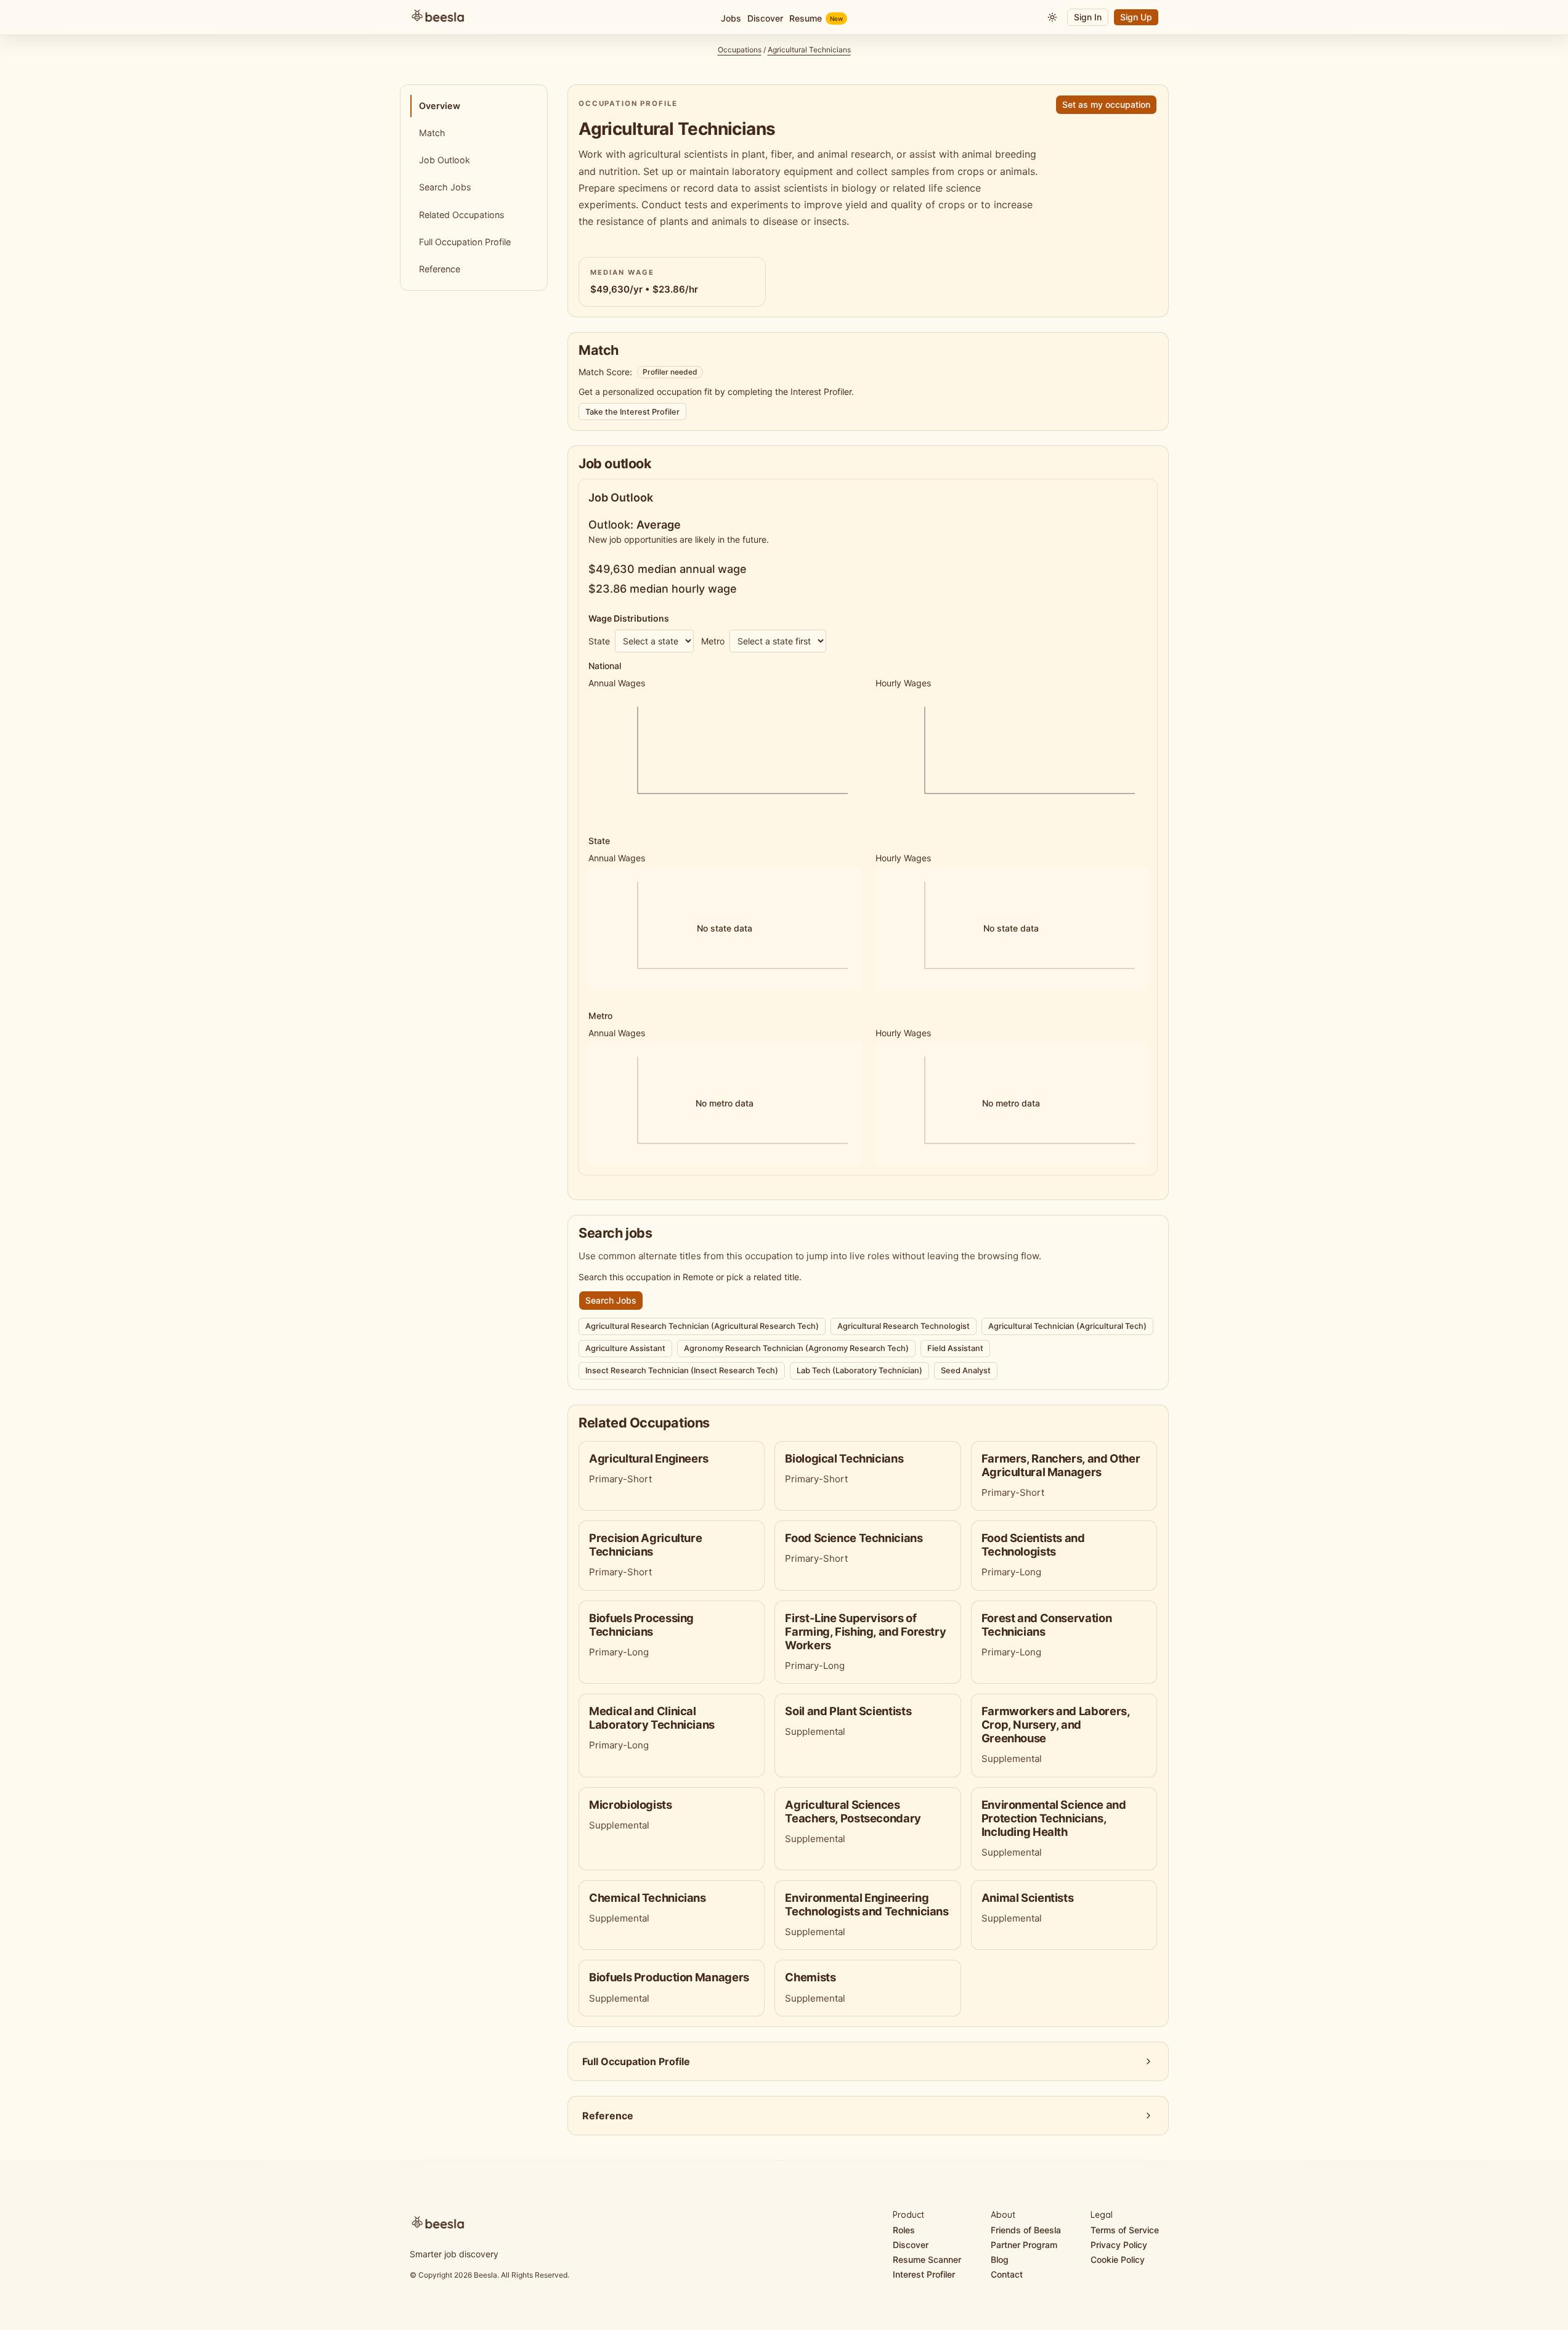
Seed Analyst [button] (966, 1370)
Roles (904, 2230)
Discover (911, 2245)
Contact (1007, 2274)
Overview (440, 106)
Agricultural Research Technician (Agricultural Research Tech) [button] (702, 1326)
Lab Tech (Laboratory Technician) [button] (859, 1370)
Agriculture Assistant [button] (625, 1348)
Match (432, 133)
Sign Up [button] (1136, 17)
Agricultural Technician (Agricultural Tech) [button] (1067, 1326)
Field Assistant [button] (955, 1348)
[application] (724, 753)
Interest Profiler (924, 2274)
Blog (1000, 2259)
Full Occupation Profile (465, 242)
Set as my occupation (1106, 104)
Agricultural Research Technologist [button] (904, 1326)
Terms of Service (1125, 2230)
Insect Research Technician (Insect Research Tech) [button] (682, 1370)
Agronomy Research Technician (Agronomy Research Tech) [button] (796, 1348)
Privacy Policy (1119, 2245)
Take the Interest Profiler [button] (632, 412)
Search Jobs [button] (611, 1300)
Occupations (740, 50)
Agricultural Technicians (809, 50)
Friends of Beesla (1026, 2230)
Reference (440, 269)
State (599, 641)
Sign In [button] (1088, 17)
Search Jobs (445, 187)
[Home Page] (534, 17)
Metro (713, 641)
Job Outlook (445, 160)
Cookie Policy (1118, 2259)
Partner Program (1024, 2245)
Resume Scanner (927, 2259)
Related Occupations (462, 215)
